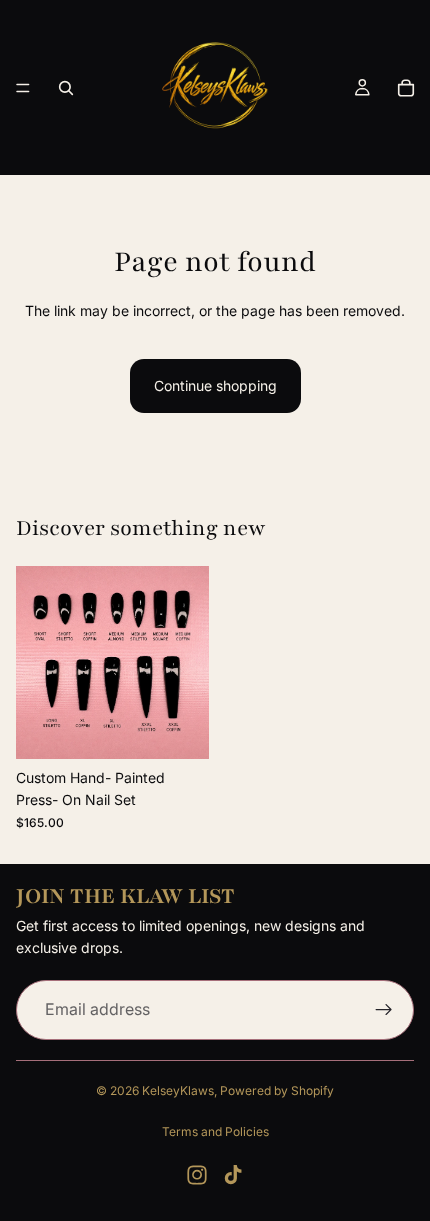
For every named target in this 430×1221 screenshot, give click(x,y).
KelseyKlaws (178, 1090)
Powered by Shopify (277, 1090)
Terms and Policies (215, 1131)
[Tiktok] (233, 1175)
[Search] (66, 88)
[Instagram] (197, 1175)
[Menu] (23, 88)
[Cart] (406, 88)
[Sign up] (384, 1009)
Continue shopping (215, 385)
